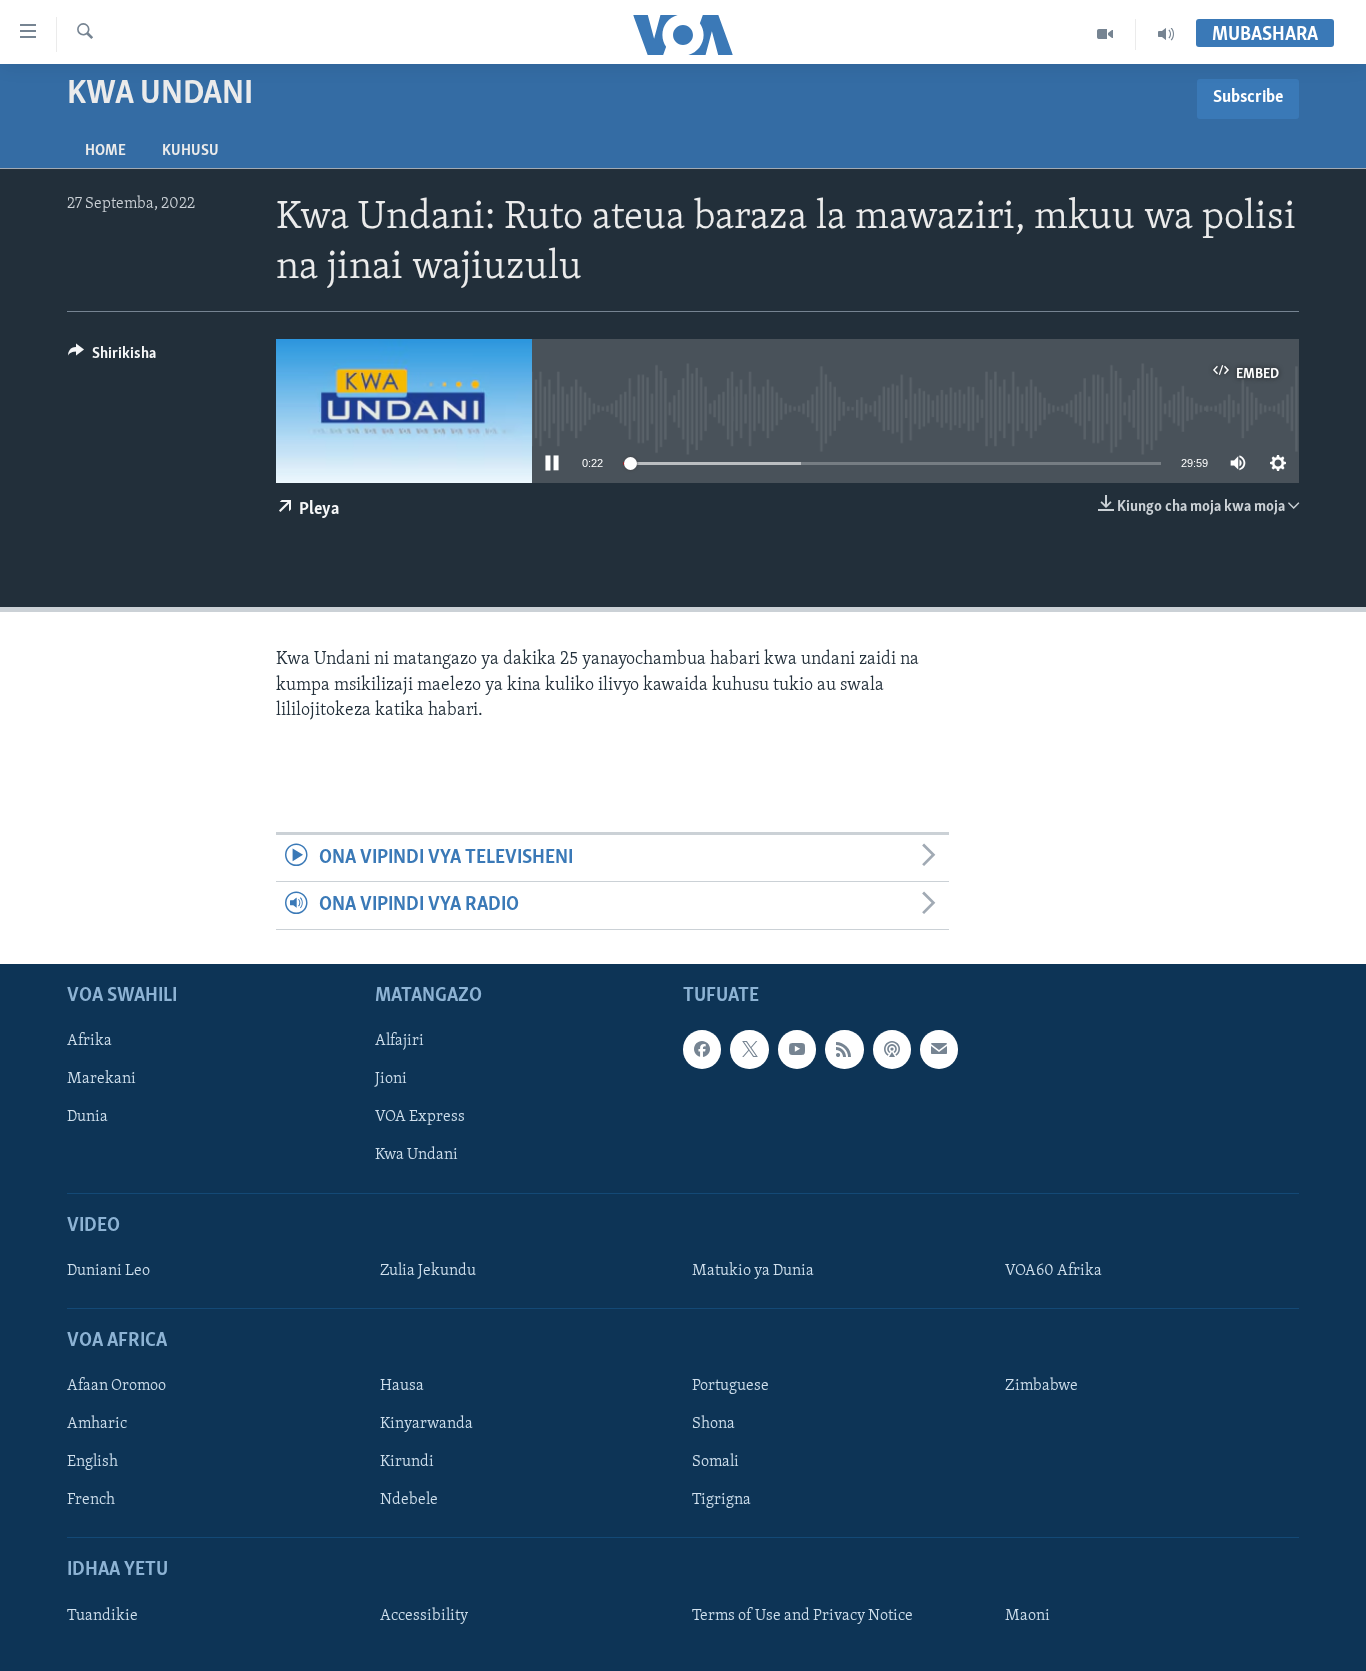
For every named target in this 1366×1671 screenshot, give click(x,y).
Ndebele (409, 1500)
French (91, 1500)
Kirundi (407, 1462)
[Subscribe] (939, 1049)
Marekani (101, 1079)
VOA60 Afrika (1053, 1271)
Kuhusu (190, 151)
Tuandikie (102, 1616)
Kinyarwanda (426, 1424)
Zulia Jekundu (428, 1271)
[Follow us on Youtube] (797, 1049)
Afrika (89, 1041)
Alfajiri (399, 1041)
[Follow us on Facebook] (702, 1049)
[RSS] (844, 1049)
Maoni (1027, 1616)
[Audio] (1166, 34)
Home (105, 151)
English (92, 1462)
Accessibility (424, 1616)
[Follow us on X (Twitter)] (749, 1049)
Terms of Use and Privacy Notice (802, 1616)
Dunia (87, 1117)
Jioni (391, 1079)
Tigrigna (721, 1500)
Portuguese (730, 1386)
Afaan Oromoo (116, 1386)
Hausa (402, 1386)
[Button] (112, 358)
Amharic (97, 1424)
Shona (713, 1424)
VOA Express (420, 1117)
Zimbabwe (1041, 1386)
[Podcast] (892, 1049)
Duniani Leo (108, 1271)
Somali (715, 1462)
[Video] (1105, 34)
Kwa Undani (416, 1155)
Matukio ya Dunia (753, 1271)
